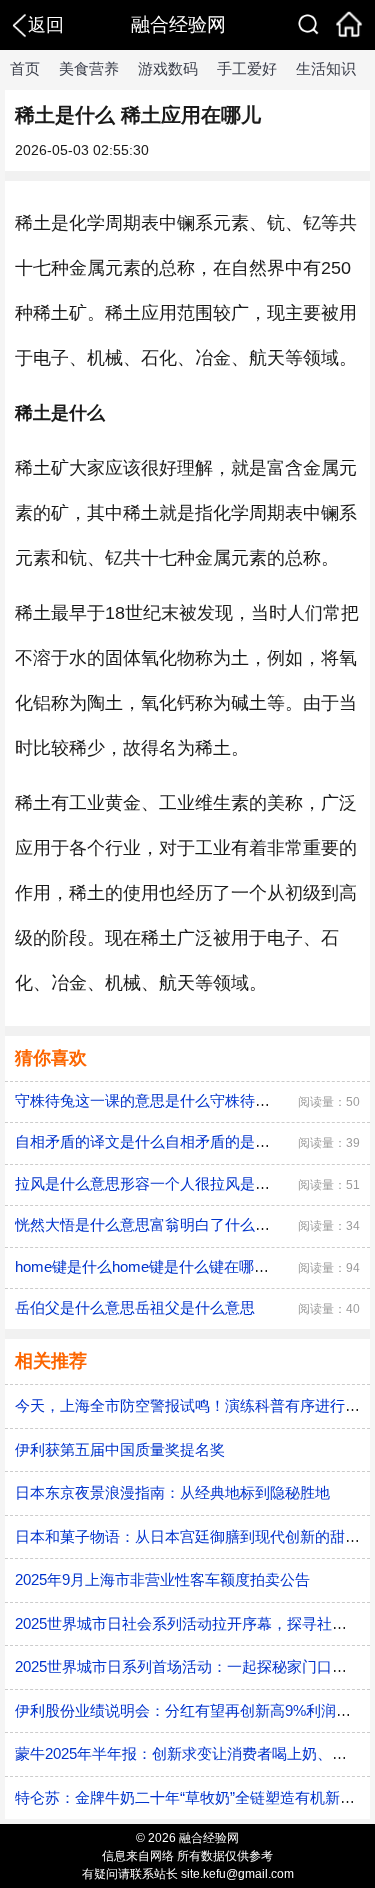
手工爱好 (247, 68)
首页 (25, 68)
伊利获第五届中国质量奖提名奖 (120, 1449)
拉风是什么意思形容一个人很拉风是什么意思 (165, 1183)
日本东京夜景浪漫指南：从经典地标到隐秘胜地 (172, 1492)
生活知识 (326, 68)
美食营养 (89, 68)
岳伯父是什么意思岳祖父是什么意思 (135, 1307)
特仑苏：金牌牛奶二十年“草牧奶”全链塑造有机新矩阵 (192, 1797)
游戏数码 (168, 68)
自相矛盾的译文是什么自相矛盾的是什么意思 (165, 1141)
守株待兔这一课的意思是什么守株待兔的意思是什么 (187, 1100)
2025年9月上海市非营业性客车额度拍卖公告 (162, 1579)
